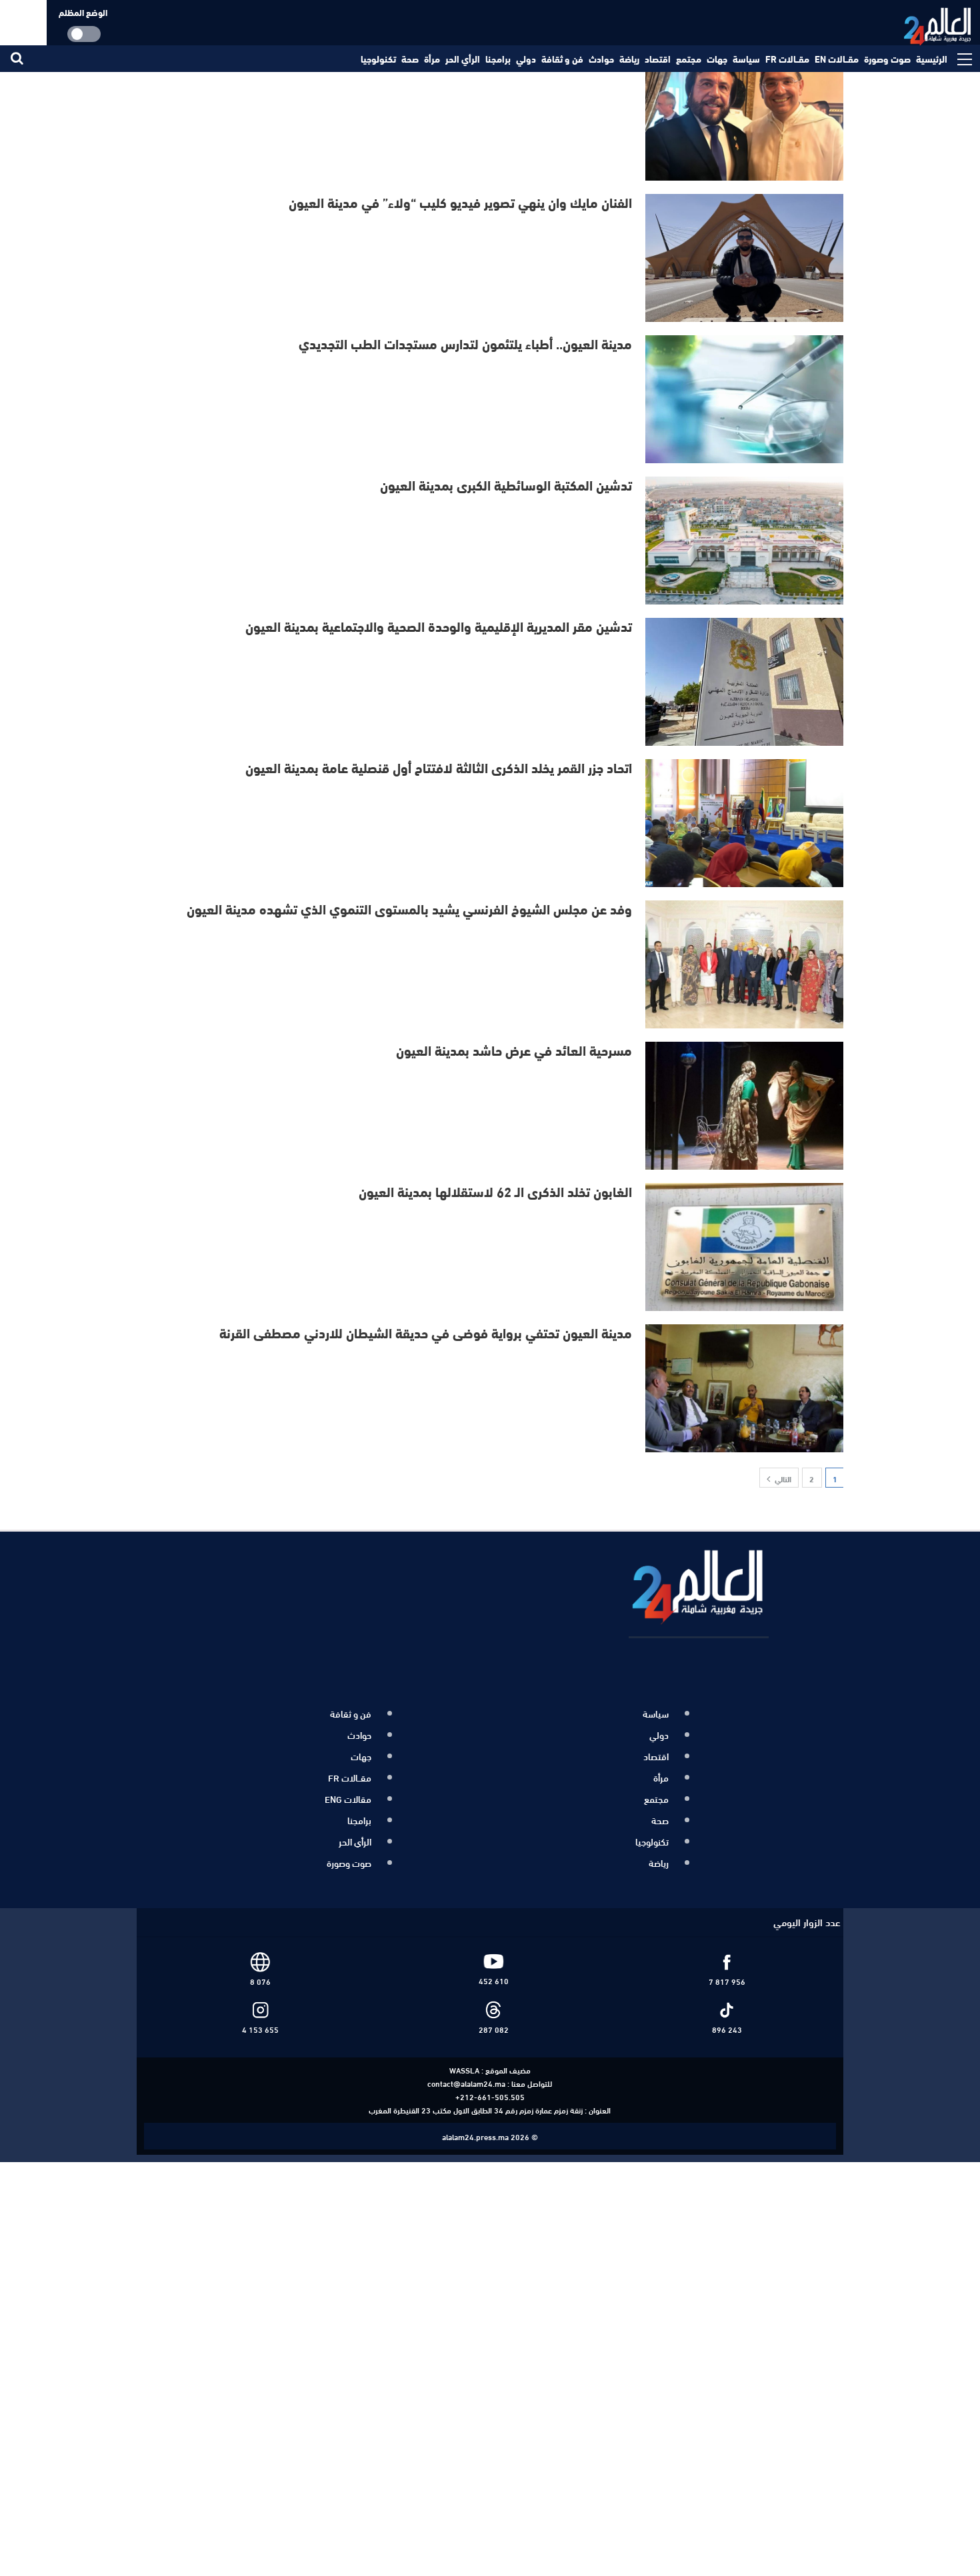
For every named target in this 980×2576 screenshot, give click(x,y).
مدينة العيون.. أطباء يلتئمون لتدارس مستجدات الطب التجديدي (465, 343)
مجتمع (689, 59)
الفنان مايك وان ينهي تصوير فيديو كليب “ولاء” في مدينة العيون (460, 202)
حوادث (601, 59)
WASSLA (464, 2055)
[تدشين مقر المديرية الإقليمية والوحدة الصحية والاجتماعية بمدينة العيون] (745, 682)
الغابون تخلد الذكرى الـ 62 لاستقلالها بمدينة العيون (495, 1191)
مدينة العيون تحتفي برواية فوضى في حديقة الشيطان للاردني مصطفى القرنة (426, 1332)
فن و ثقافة (562, 59)
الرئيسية (932, 59)
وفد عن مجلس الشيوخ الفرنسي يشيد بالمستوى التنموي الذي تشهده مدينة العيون (409, 908)
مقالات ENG (348, 1792)
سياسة (746, 59)
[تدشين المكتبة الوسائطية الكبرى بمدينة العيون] (745, 541)
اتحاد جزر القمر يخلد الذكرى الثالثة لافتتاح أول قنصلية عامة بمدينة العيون (439, 767)
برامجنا (498, 59)
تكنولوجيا (378, 59)
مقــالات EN (837, 59)
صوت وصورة (887, 59)
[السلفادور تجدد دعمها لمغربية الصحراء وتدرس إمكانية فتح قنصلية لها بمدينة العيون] (745, 117)
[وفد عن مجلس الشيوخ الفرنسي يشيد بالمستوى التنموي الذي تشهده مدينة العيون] (745, 964)
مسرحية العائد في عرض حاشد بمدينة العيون (511, 1049)
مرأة (432, 59)
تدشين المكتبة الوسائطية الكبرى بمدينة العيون (506, 484)
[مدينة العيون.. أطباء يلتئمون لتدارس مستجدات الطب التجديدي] (745, 399)
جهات (717, 59)
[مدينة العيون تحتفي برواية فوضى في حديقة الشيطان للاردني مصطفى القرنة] (745, 1388)
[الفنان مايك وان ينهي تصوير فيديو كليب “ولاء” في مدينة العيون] (745, 258)
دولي (526, 59)
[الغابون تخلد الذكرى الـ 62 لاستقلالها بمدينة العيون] (745, 1247)
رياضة (629, 59)
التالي (782, 1478)
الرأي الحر (463, 59)
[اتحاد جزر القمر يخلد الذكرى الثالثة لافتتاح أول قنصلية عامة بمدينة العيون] (745, 823)
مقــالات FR (787, 59)
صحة (410, 59)
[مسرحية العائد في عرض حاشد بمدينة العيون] (745, 1106)
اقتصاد (658, 59)
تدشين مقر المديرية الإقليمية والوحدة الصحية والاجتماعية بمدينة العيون (439, 626)
